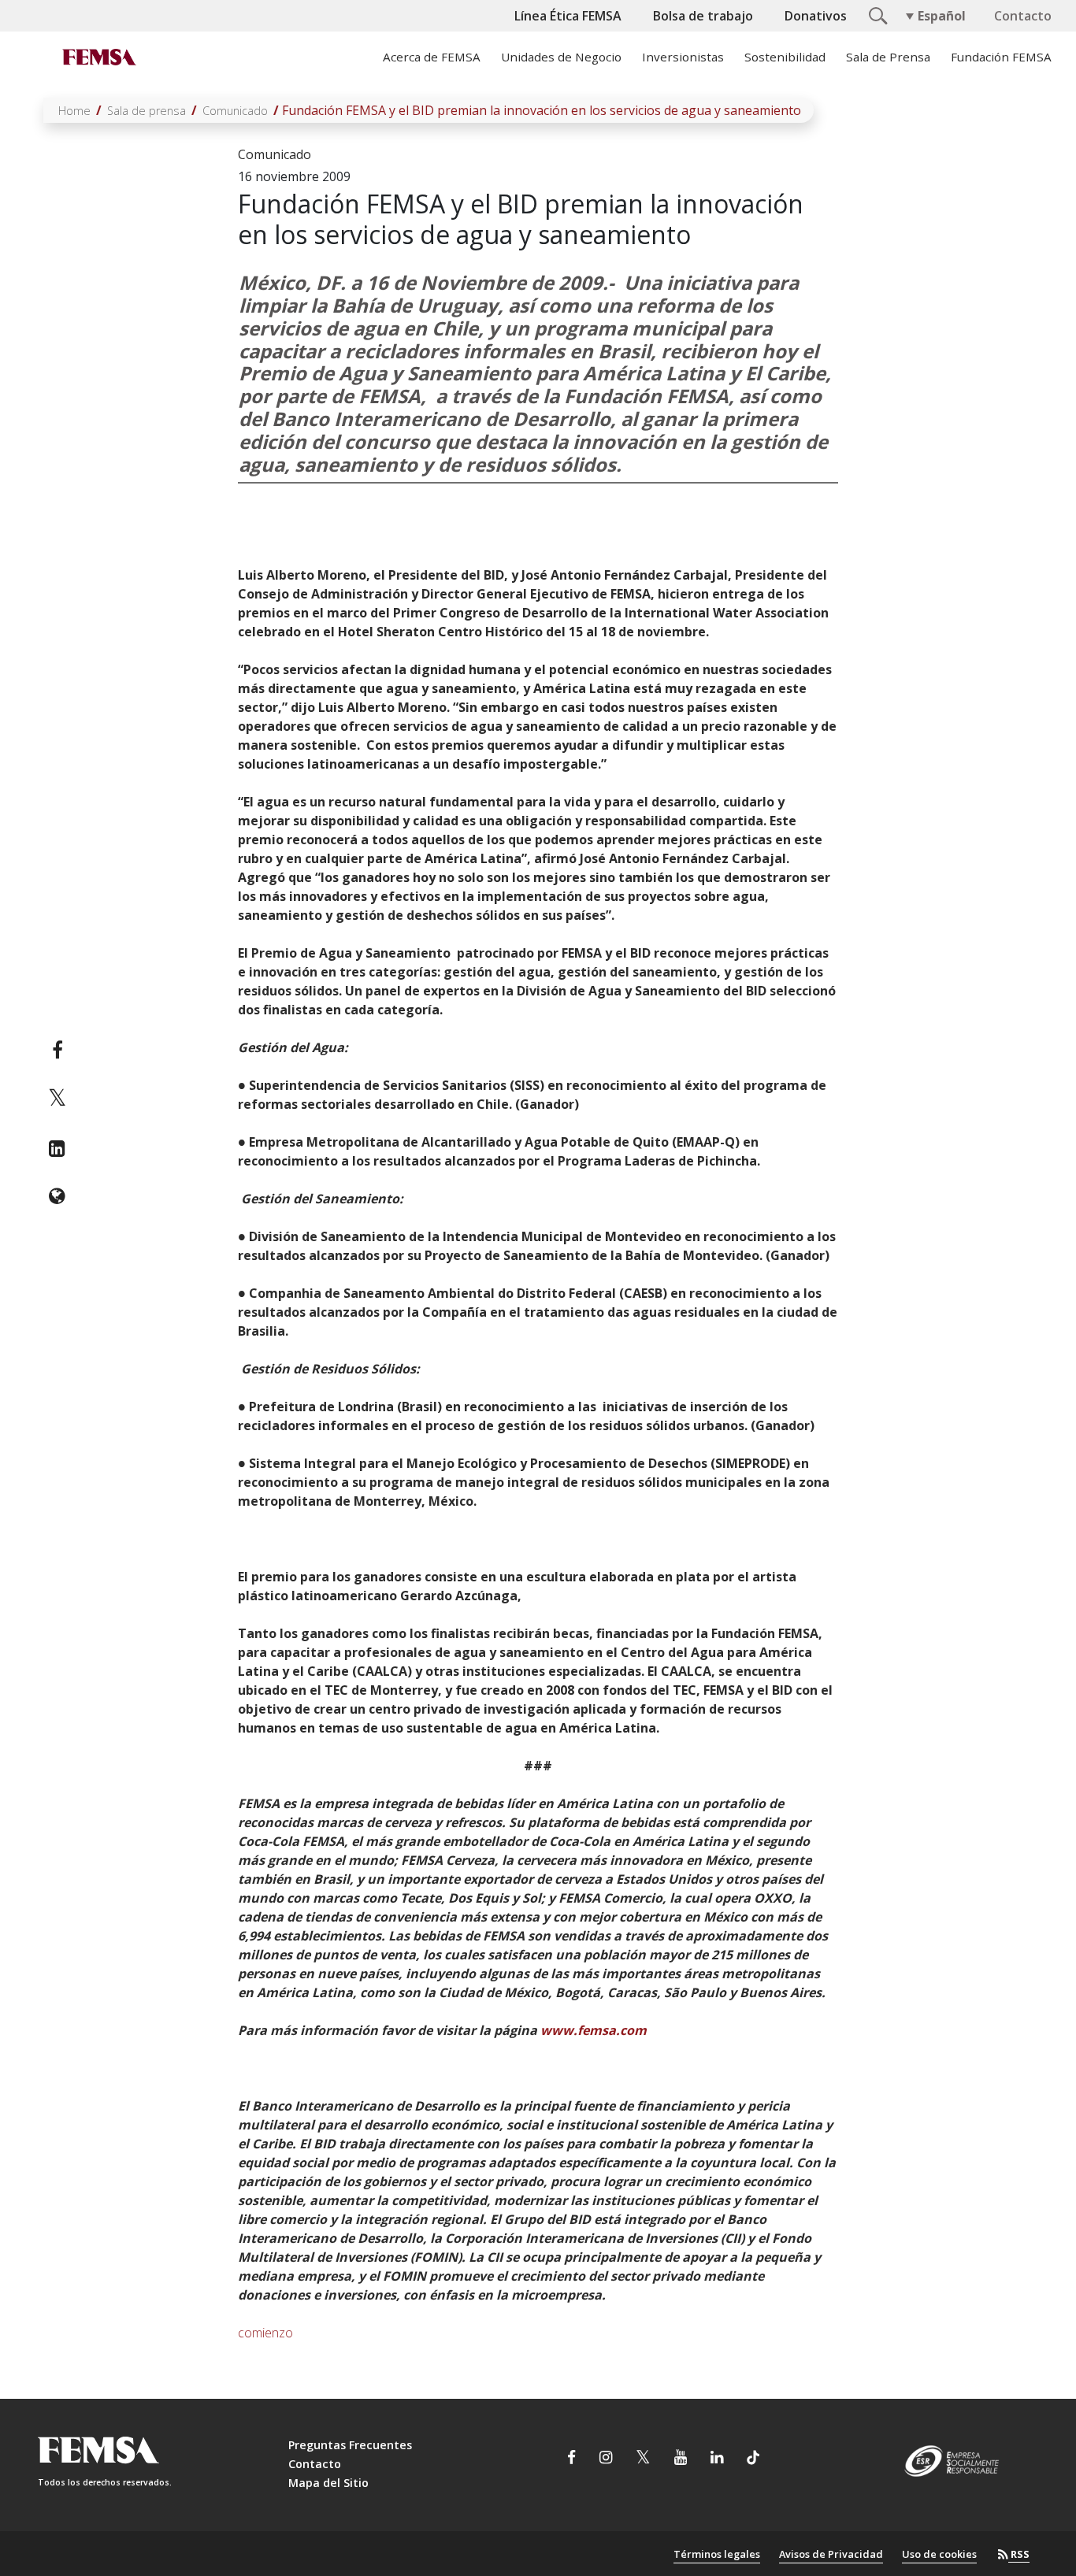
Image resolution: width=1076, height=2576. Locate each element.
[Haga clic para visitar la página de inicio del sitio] (98, 57)
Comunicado (235, 111)
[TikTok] (753, 2459)
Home (74, 111)
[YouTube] (681, 2459)
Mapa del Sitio (328, 2483)
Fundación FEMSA (1001, 57)
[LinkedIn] (57, 1148)
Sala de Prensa (888, 57)
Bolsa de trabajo (703, 16)
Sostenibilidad (785, 57)
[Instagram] (606, 2459)
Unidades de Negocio (561, 57)
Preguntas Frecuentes (350, 2445)
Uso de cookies (939, 2554)
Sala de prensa (147, 111)
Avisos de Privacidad (831, 2554)
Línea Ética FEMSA (568, 16)
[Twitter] (57, 1099)
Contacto (1023, 16)
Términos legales (717, 2554)
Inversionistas (683, 57)
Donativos (816, 16)
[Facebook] (57, 1050)
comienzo (265, 2333)
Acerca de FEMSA (432, 57)
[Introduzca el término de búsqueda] (876, 14)
